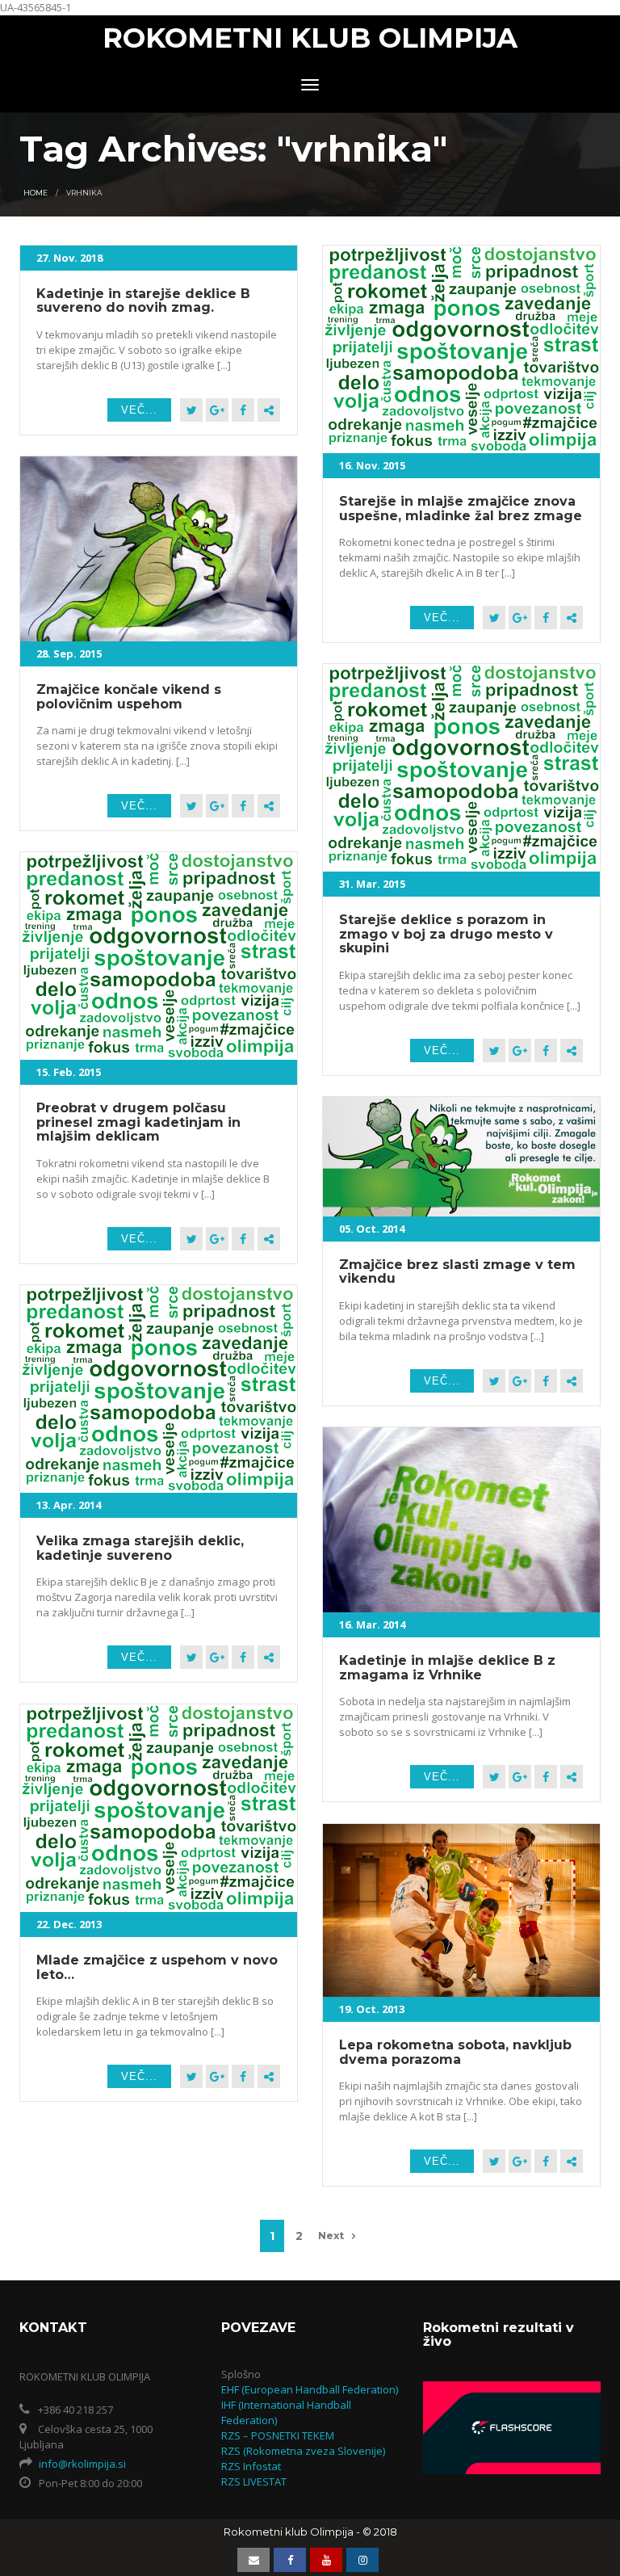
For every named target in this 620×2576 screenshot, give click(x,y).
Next (331, 2236)
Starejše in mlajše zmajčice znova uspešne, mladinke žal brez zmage (461, 508)
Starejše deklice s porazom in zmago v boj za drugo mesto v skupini (446, 934)
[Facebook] (243, 410)
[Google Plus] (217, 410)
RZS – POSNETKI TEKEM (278, 2435)
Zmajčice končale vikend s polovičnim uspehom (129, 697)
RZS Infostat (251, 2466)
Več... (139, 410)
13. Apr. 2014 (69, 1505)
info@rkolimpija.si (82, 2464)
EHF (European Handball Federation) (310, 2389)
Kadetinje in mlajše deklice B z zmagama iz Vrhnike (447, 1668)
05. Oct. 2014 (372, 1229)
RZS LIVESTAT (254, 2481)
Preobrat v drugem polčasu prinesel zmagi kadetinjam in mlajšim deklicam (138, 1122)
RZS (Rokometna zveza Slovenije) (303, 2451)
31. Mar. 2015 (372, 884)
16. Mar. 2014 (372, 1624)
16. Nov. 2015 (372, 465)
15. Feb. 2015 (69, 1072)
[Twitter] (191, 410)
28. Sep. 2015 (69, 653)
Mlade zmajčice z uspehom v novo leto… (157, 1967)
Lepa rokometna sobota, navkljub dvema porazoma (455, 2052)
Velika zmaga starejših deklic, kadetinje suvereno (140, 1548)
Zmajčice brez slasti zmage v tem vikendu (457, 1272)
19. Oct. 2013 (372, 2009)
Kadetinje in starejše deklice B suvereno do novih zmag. (143, 301)
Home (36, 193)
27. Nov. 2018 (69, 258)
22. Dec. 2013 (69, 1924)
